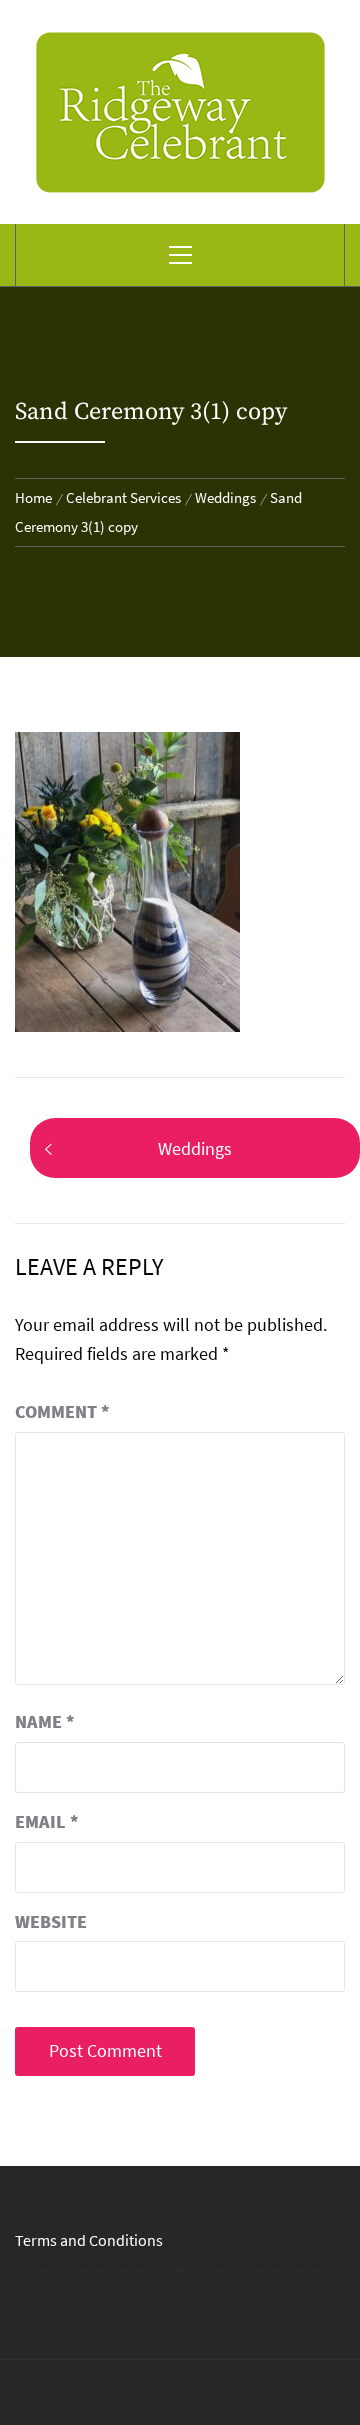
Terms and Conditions (89, 2240)
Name (45, 1721)
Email (47, 1821)
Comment (62, 1411)
